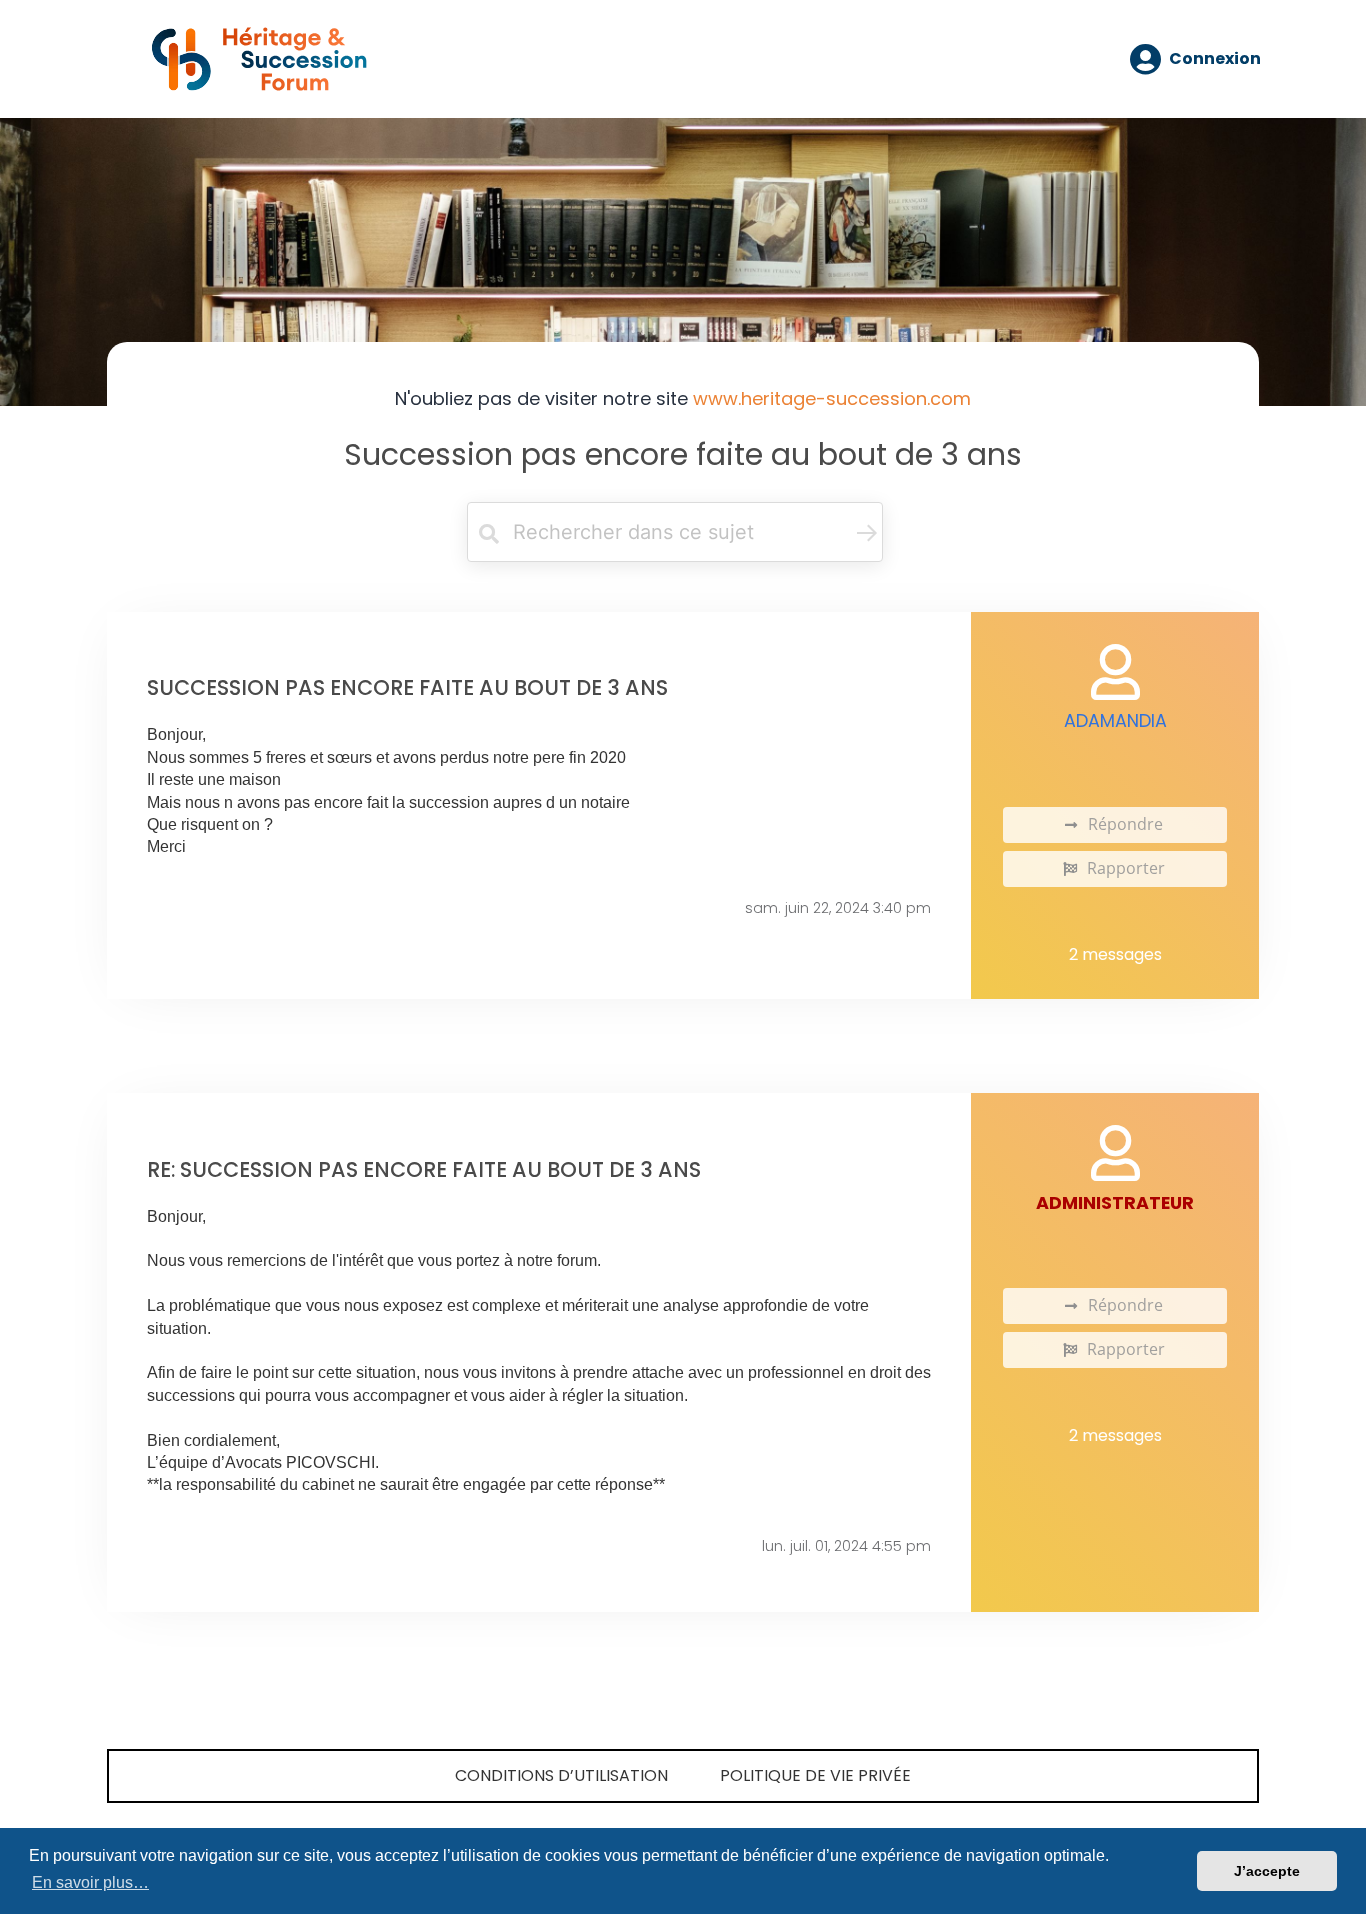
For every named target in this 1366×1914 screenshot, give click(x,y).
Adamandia (1115, 721)
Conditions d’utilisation (561, 1775)
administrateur (1115, 1203)
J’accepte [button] (1267, 1871)
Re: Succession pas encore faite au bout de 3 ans (424, 1169)
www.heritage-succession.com (832, 398)
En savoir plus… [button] (90, 1882)
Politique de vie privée (815, 1775)
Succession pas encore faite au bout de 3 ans (683, 454)
